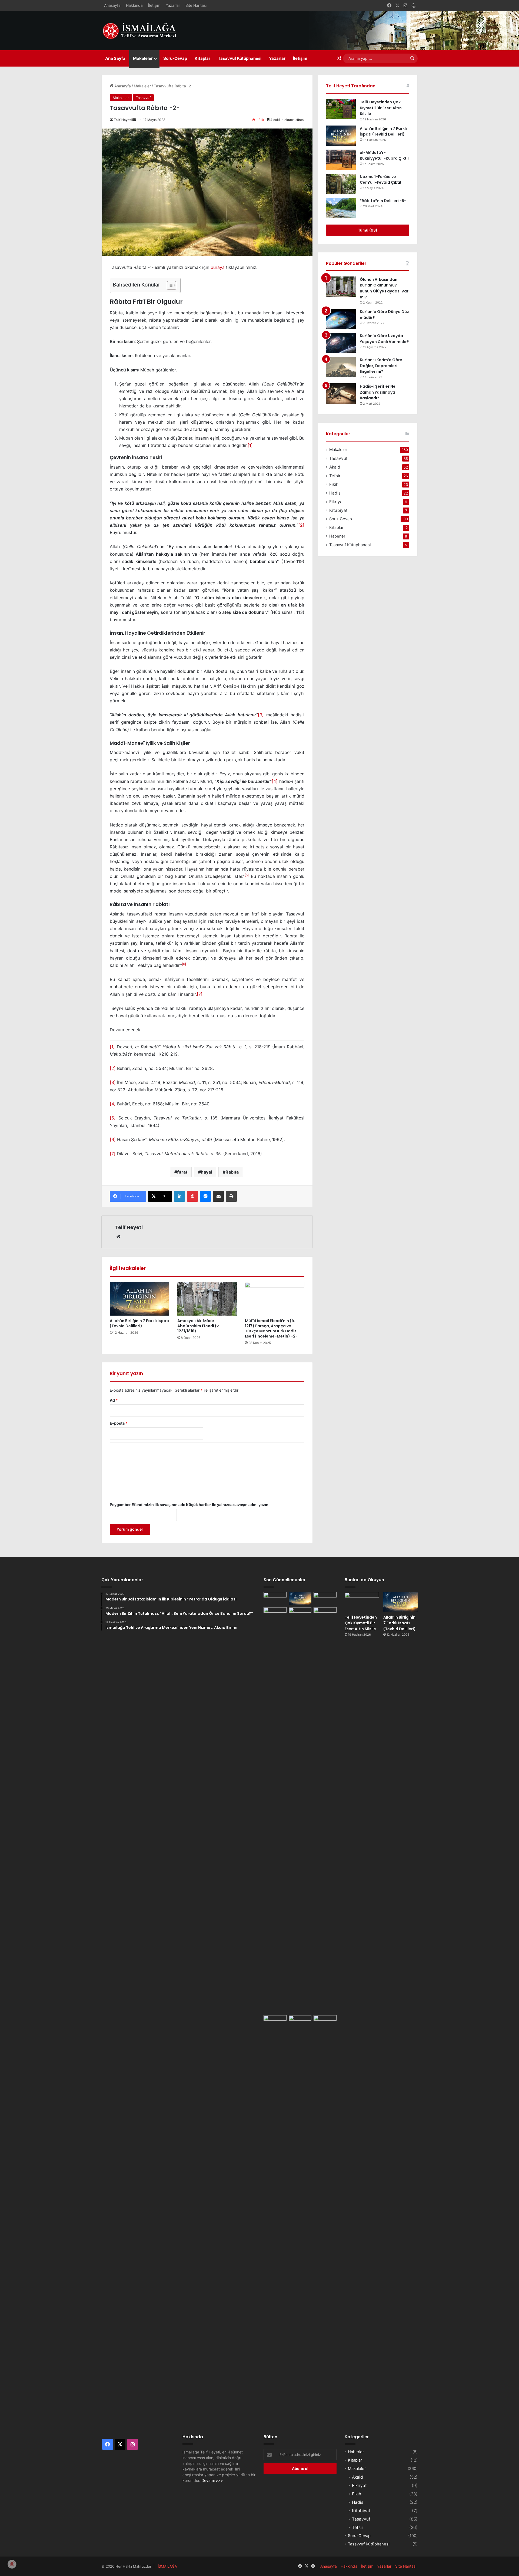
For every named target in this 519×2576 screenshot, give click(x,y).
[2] (301, 525)
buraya (218, 267)
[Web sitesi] (118, 1237)
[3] (261, 715)
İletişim (154, 5)
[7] (200, 994)
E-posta (119, 1423)
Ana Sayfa (115, 58)
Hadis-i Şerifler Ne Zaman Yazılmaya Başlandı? (378, 392)
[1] (250, 445)
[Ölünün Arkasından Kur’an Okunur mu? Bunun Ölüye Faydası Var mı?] (341, 287)
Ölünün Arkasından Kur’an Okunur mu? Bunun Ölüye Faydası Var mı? (384, 288)
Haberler (337, 536)
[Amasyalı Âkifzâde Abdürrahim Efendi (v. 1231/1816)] (207, 1299)
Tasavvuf (143, 98)
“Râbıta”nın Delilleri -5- (383, 201)
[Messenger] (205, 1196)
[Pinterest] (192, 1196)
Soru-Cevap (175, 58)
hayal (206, 1172)
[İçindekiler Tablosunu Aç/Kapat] (169, 285)
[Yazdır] (231, 1196)
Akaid (335, 467)
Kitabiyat (338, 510)
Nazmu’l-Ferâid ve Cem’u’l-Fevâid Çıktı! (380, 180)
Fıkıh (334, 484)
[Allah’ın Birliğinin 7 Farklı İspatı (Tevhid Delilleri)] (139, 1299)
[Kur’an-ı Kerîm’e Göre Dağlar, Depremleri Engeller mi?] (341, 367)
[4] (275, 781)
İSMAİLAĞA (167, 2566)
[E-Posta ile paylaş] (218, 1196)
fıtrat (182, 1172)
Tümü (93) (368, 230)
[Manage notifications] (12, 2564)
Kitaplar (202, 58)
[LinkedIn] (179, 1196)
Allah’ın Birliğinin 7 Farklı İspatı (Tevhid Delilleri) (139, 1323)
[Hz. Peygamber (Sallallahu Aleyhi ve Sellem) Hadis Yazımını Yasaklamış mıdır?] (325, 2022)
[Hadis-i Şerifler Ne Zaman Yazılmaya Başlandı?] (341, 393)
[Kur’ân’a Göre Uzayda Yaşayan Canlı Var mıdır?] (341, 343)
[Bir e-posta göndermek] (134, 120)
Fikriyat (337, 502)
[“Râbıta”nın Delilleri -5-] (341, 208)
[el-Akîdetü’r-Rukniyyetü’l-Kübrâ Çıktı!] (341, 160)
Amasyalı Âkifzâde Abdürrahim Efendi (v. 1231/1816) (199, 1326)
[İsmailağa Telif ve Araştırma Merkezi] (142, 31)
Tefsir (335, 476)
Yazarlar (173, 5)
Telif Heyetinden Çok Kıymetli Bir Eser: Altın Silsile (381, 108)
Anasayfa (112, 5)
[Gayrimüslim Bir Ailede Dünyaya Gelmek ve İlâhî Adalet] (300, 1614)
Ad (114, 1400)
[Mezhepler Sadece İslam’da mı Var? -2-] (275, 2218)
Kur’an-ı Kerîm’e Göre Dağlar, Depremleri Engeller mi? (381, 366)
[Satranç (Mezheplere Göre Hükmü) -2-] (325, 1599)
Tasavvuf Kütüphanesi (240, 58)
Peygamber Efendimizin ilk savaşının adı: (190, 1505)
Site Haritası (196, 5)
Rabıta (232, 1172)
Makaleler (143, 58)
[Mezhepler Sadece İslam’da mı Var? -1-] (325, 1810)
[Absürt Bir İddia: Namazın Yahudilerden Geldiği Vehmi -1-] (300, 2218)
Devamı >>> (212, 2480)
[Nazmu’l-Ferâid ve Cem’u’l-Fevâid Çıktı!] (341, 184)
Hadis (335, 493)
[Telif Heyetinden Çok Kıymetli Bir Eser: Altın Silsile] (341, 109)
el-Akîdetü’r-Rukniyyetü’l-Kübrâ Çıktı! (384, 156)
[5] (113, 1118)
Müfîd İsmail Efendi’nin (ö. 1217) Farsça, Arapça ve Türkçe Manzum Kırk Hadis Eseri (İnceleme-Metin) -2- (271, 1328)
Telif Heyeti (123, 120)
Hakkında (134, 5)
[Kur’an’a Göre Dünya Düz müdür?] (341, 319)
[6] (113, 1139)
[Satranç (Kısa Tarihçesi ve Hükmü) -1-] (275, 1614)
